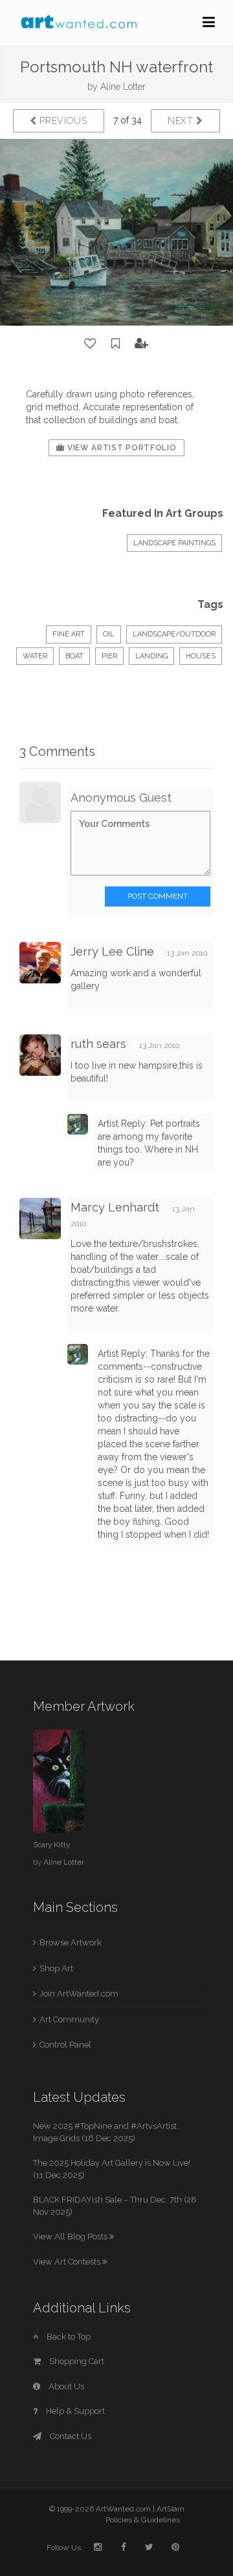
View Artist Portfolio (120, 448)
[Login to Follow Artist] (142, 344)
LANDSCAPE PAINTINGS (174, 543)
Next (182, 121)
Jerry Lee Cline (112, 951)
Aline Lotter (123, 87)
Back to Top (68, 2337)
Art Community (69, 2019)
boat (74, 656)
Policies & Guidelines (143, 2520)
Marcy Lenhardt (115, 1207)
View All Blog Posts (71, 2236)
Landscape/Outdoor (174, 634)
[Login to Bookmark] (116, 344)
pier (109, 656)
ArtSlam (171, 2509)
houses (201, 656)
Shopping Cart (76, 2361)
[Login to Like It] (91, 344)
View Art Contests (68, 2262)
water (35, 656)
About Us (65, 2386)
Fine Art (69, 634)
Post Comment (158, 896)
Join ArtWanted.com (79, 1994)
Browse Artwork (71, 1942)
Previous (62, 121)
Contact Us (70, 2436)
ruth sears (98, 1044)
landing (151, 656)
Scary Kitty (51, 1845)
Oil (109, 634)
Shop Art (56, 1968)
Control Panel (65, 2045)
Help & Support (74, 2411)
